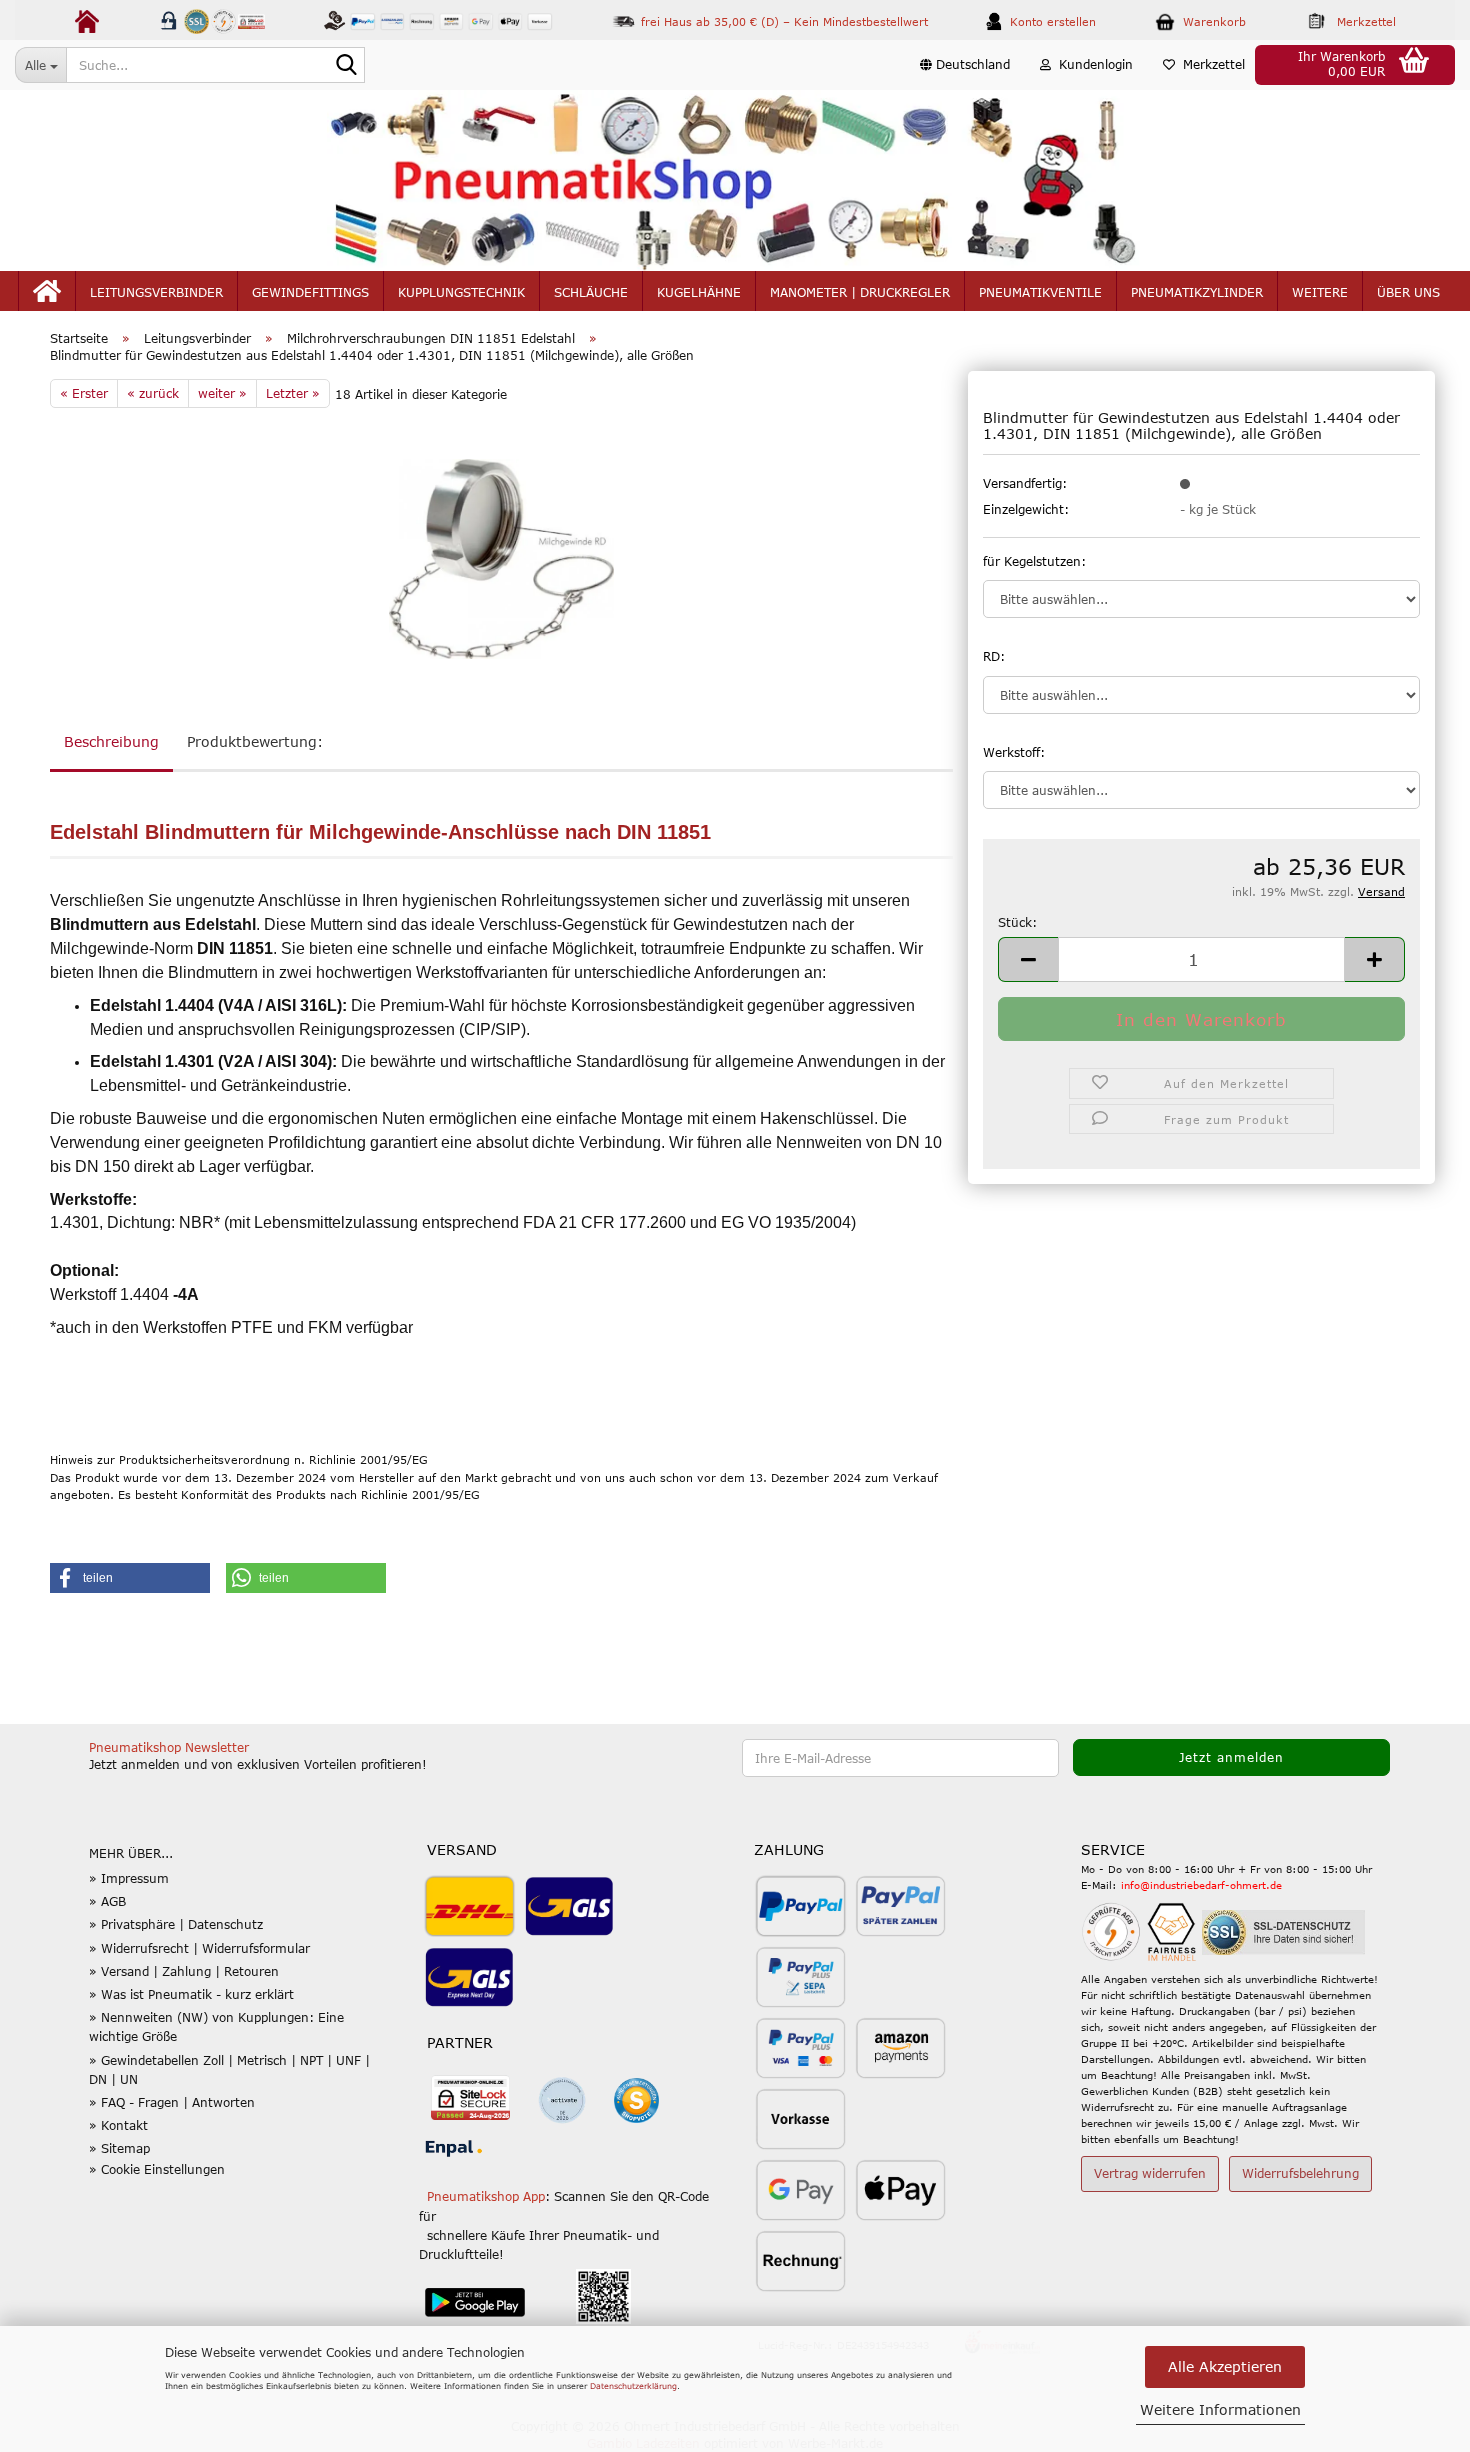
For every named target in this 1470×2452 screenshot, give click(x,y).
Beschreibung (111, 741)
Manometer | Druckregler (860, 292)
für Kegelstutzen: (1034, 561)
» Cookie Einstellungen (157, 2169)
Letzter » (293, 393)
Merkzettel (1210, 64)
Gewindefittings (310, 292)
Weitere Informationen (1220, 2409)
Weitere (1320, 292)
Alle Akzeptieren (1225, 2366)
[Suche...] (346, 66)
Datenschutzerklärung (633, 2386)
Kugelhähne (699, 292)
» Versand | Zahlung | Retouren (184, 1971)
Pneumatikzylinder (1197, 292)
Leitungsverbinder (156, 292)
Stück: (1017, 922)
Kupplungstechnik (461, 292)
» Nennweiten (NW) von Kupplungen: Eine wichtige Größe (216, 2026)
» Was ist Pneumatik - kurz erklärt (191, 1994)
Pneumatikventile (1040, 292)
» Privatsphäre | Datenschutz (176, 1924)
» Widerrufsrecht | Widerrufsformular (199, 1948)
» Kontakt (118, 2125)
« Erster (84, 393)
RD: (994, 656)
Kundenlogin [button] (1092, 64)
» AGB (107, 1901)
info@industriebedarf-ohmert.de (1201, 1885)
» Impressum (129, 1878)
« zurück (153, 393)
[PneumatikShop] (735, 180)
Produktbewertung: (255, 741)
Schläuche (591, 292)
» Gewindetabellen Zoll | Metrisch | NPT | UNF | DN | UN (229, 2069)
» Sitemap (119, 2148)
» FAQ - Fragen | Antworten (172, 2102)
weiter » (222, 393)
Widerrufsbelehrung (1300, 2173)
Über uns (1408, 292)
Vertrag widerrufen (1150, 2173)
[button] (965, 65)
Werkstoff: (1014, 752)
